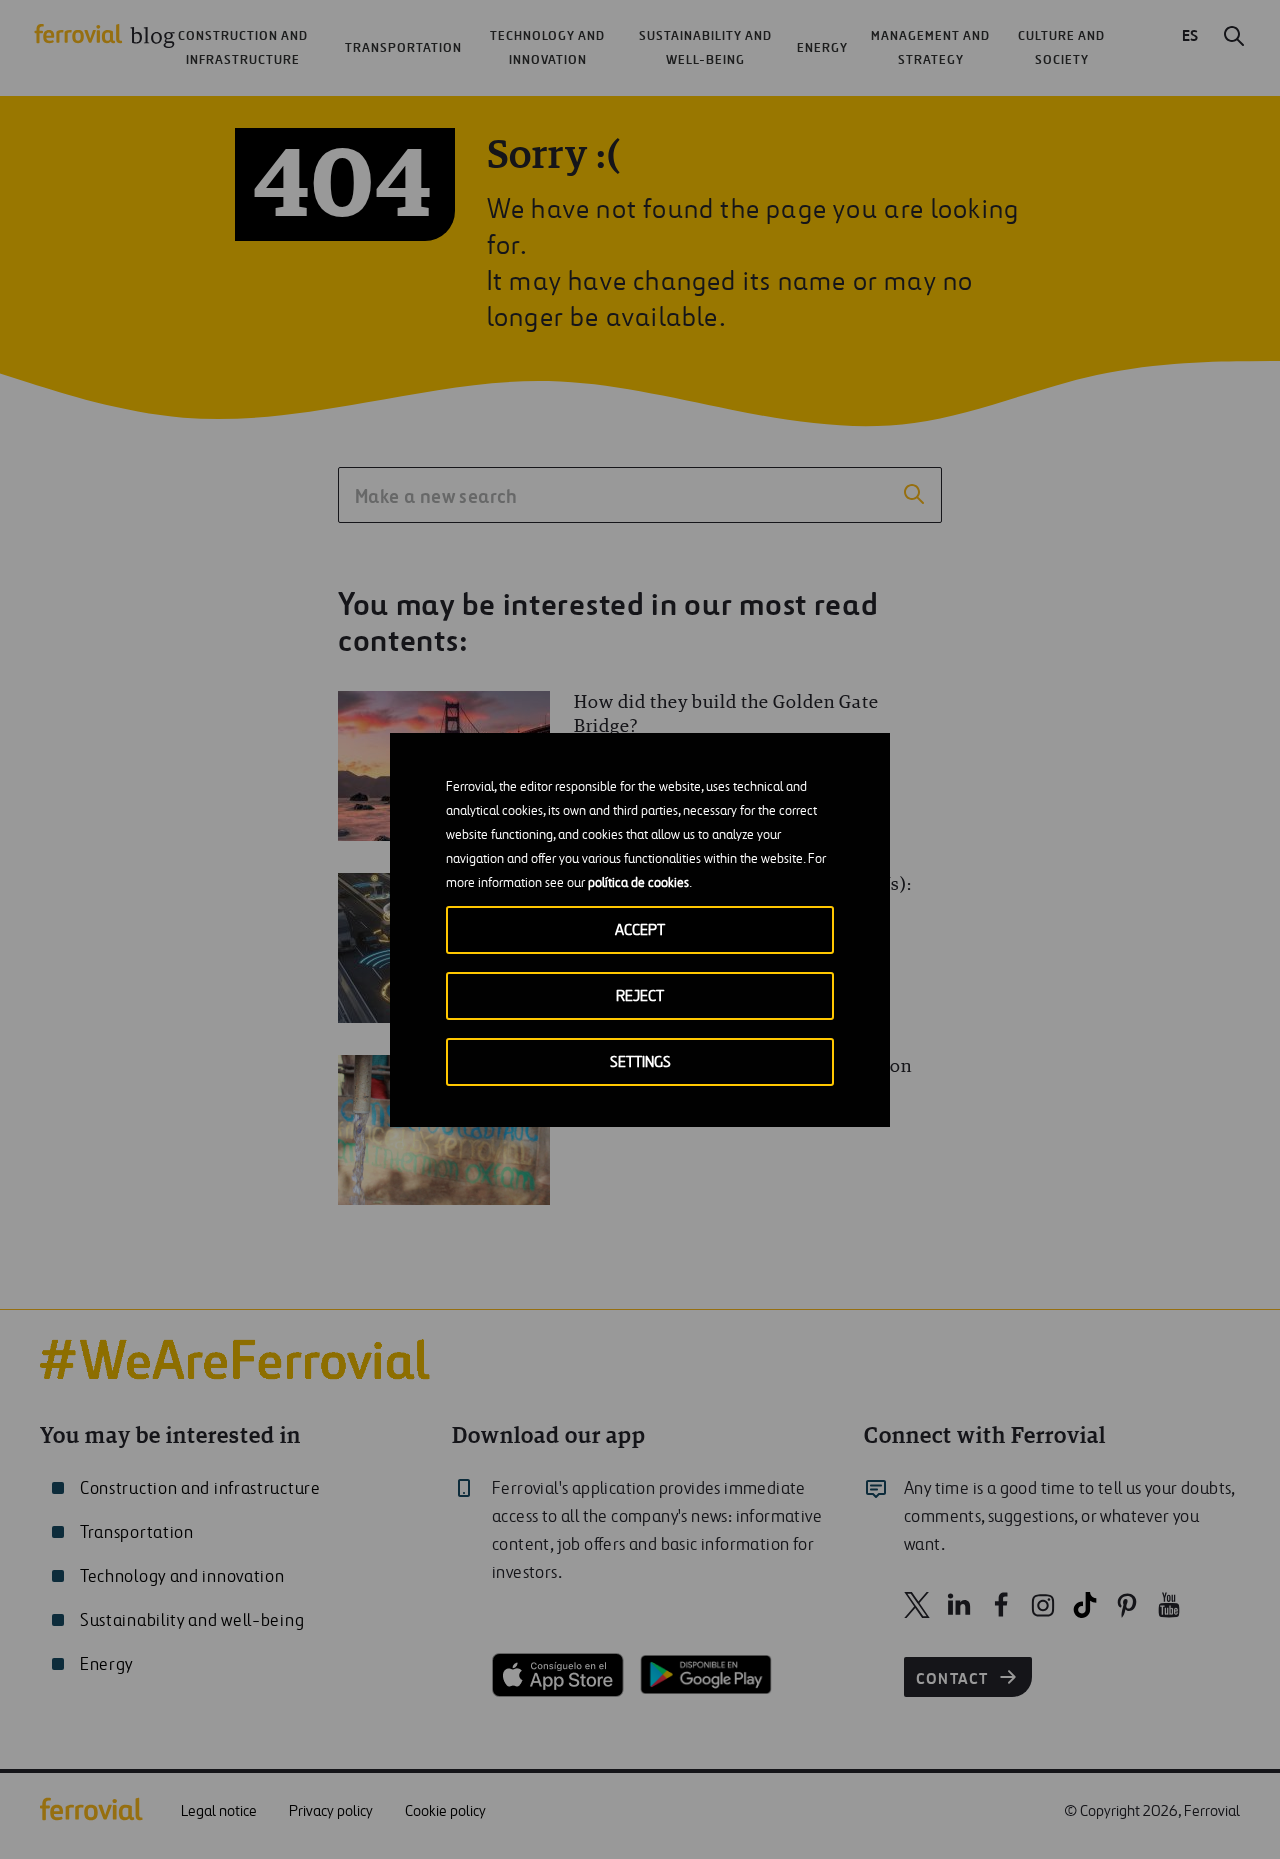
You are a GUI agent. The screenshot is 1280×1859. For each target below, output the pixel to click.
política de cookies (638, 883)
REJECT (640, 996)
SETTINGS (640, 1062)
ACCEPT (640, 930)
